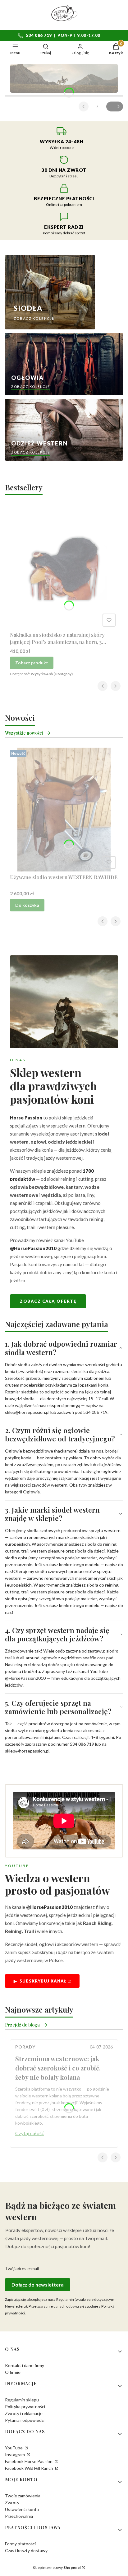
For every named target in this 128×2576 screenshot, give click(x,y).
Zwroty (12, 2502)
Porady (25, 2047)
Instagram (15, 2454)
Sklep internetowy (57, 2567)
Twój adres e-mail (22, 2268)
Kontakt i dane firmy (25, 2365)
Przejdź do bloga (22, 2025)
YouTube (14, 2448)
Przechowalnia (19, 2516)
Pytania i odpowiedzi (25, 2420)
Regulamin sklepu (22, 2400)
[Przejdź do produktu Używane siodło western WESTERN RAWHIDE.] (64, 810)
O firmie (13, 2372)
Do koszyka (27, 905)
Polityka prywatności (25, 2407)
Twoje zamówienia (23, 2496)
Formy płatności (20, 2544)
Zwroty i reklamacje (24, 2413)
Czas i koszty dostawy (26, 2550)
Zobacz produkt (32, 663)
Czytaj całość (30, 2133)
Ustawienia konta (22, 2509)
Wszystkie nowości (24, 733)
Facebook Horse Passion (29, 2461)
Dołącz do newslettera (38, 2285)
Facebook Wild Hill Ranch (30, 2468)
